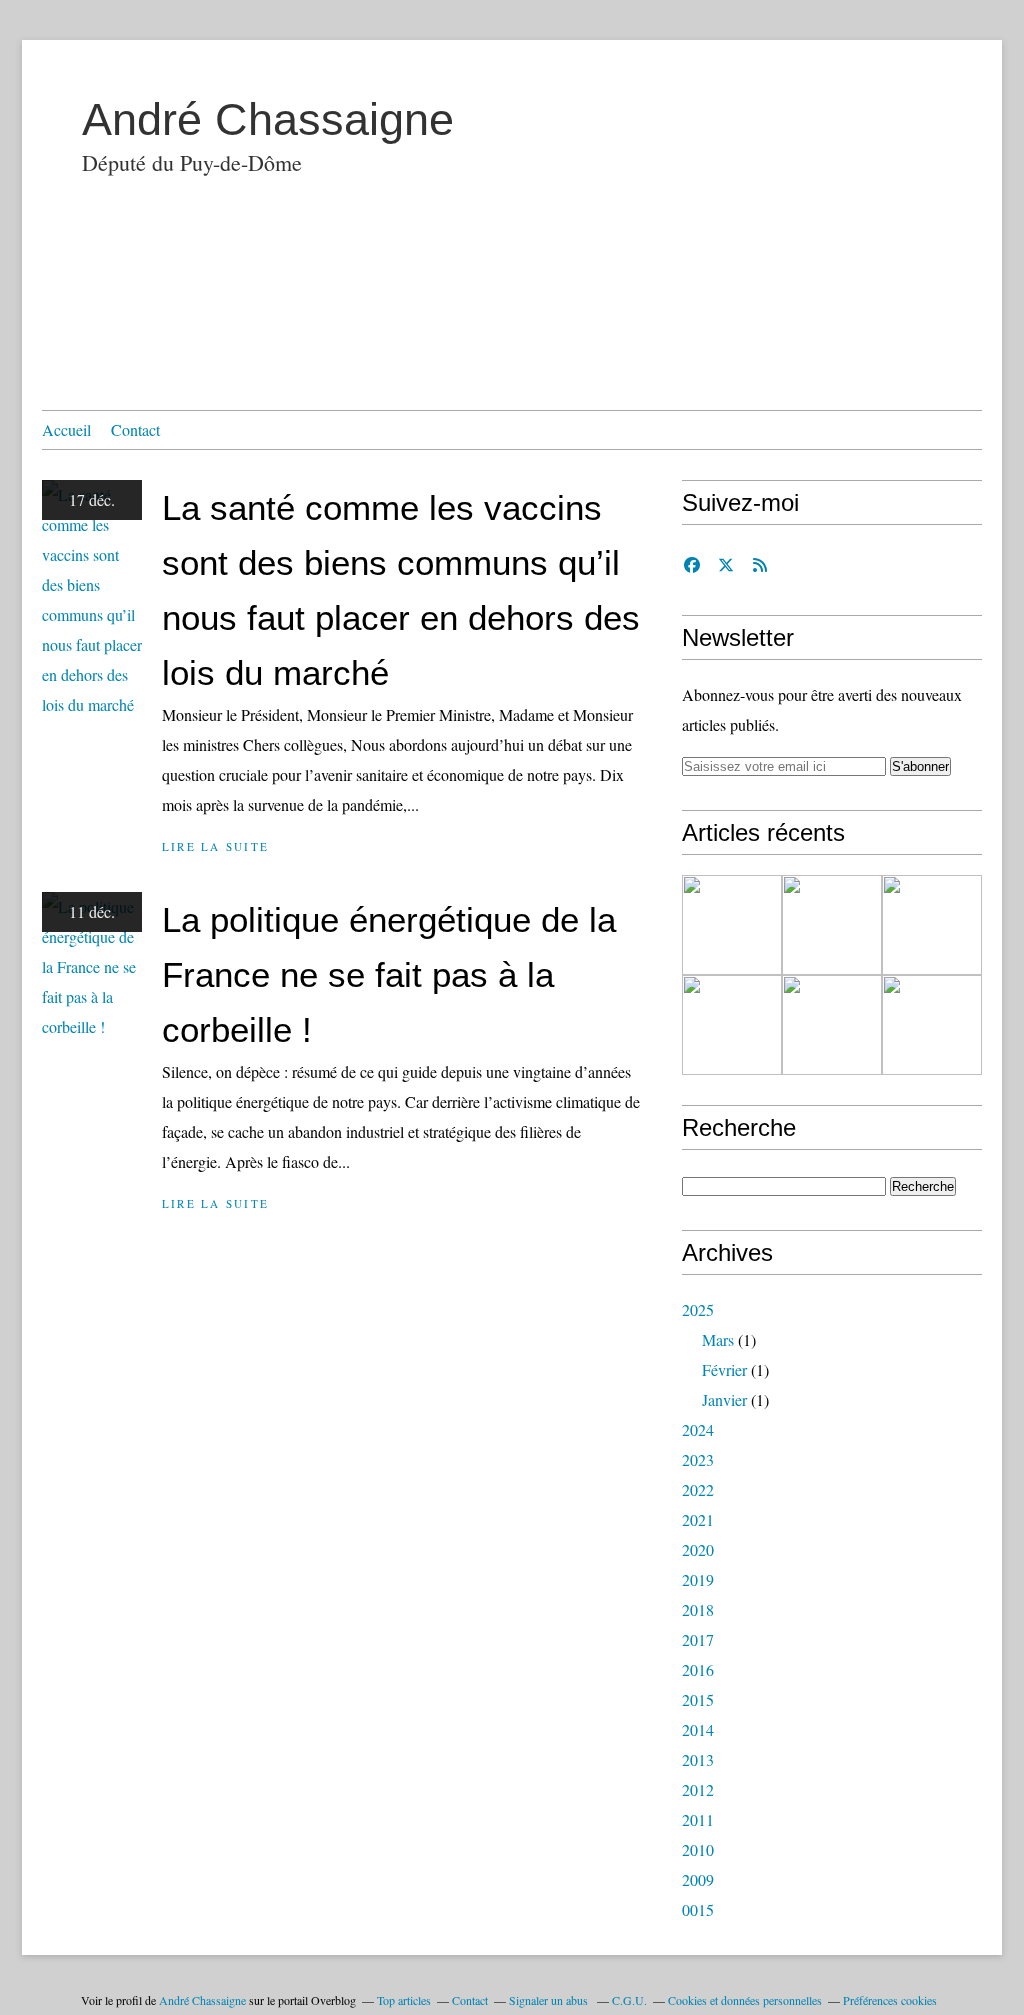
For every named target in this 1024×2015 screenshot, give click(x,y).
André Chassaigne (268, 119)
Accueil (66, 429)
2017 (698, 1639)
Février (724, 1369)
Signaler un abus (550, 2000)
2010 (698, 1849)
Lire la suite (215, 846)
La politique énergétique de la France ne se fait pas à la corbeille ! (389, 974)
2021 (698, 1519)
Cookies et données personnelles (745, 2000)
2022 (698, 1489)
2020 (698, 1549)
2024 (698, 1429)
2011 (698, 1819)
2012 (698, 1789)
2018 (698, 1609)
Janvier (724, 1399)
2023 (698, 1459)
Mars (718, 1339)
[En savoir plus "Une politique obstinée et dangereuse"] (832, 925)
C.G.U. (629, 2000)
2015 (698, 1699)
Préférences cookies (890, 2000)
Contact (135, 429)
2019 (698, 1579)
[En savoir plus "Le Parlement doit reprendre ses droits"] (932, 925)
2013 (698, 1759)
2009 (698, 1879)
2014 (698, 1729)
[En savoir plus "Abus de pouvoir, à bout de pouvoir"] (732, 925)
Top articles (404, 2000)
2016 (698, 1669)
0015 (698, 1909)
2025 (698, 1309)
